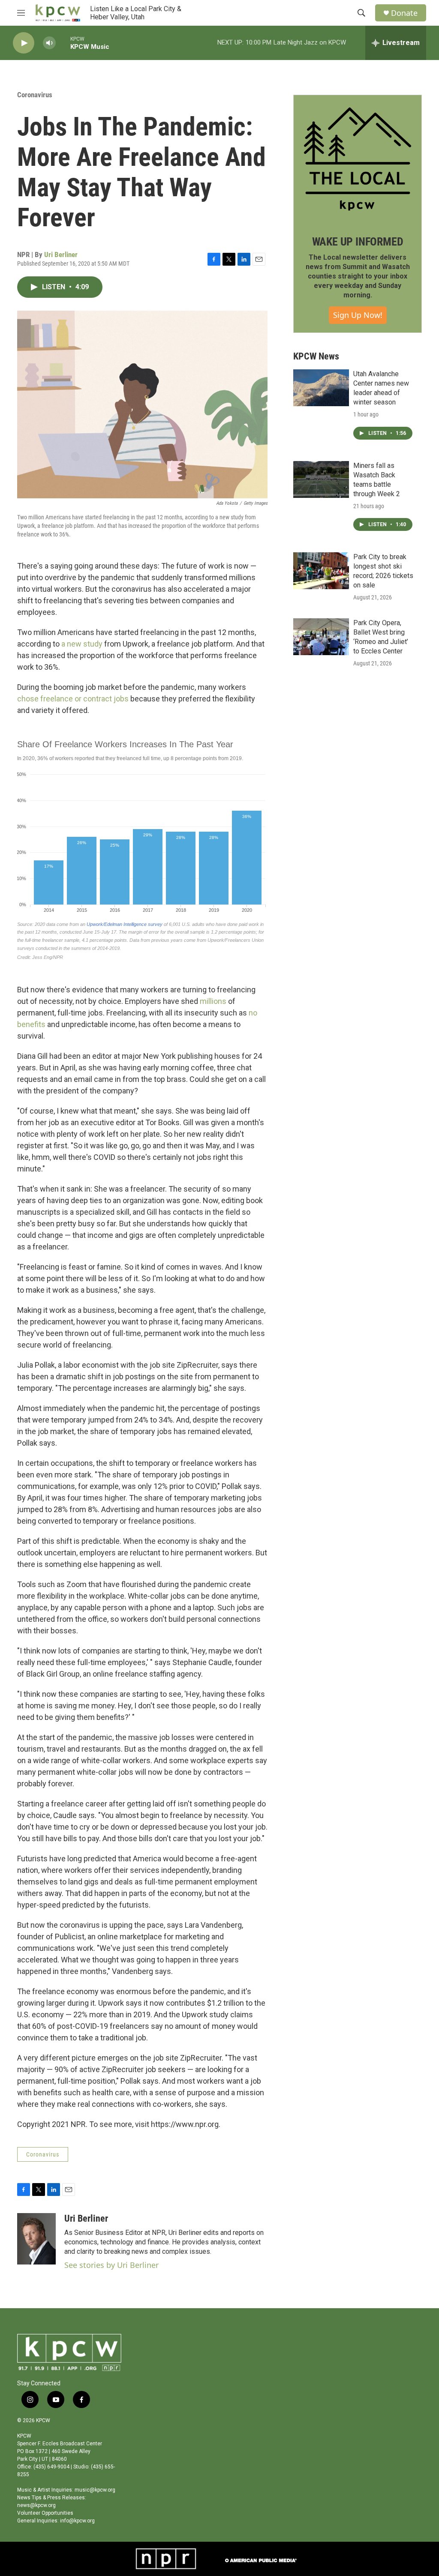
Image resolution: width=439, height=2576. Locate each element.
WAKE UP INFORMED (358, 242)
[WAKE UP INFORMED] (358, 159)
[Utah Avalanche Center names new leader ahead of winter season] (321, 388)
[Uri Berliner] (36, 2239)
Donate (404, 13)
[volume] (49, 43)
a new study (82, 644)
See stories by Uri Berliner (111, 2265)
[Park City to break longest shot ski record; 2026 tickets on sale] (321, 571)
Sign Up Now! (358, 315)
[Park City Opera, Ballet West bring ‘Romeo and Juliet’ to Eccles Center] (321, 637)
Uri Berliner (61, 255)
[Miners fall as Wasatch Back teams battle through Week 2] (321, 479)
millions (214, 1001)
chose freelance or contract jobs (73, 699)
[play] (24, 43)
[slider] (63, 43)
